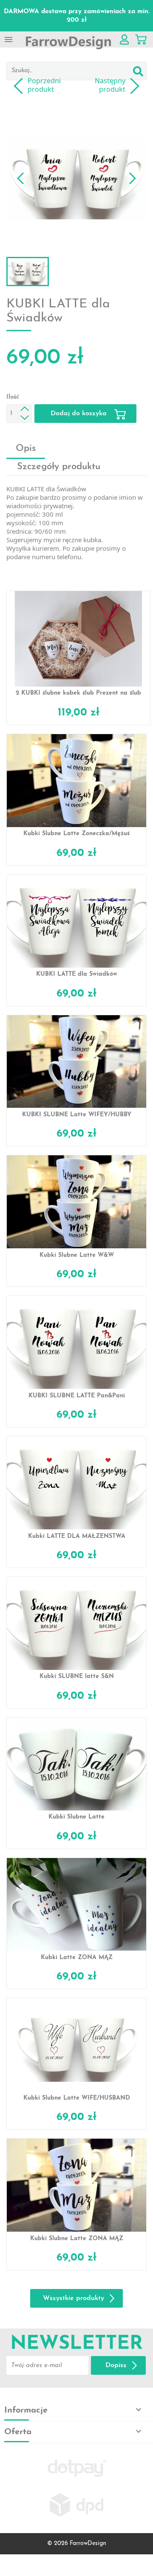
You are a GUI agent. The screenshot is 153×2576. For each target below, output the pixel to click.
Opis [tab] (26, 449)
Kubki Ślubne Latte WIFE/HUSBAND (77, 2098)
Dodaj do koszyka (80, 414)
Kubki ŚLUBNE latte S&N (77, 1677)
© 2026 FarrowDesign (77, 2544)
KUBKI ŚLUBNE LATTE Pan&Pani (77, 1396)
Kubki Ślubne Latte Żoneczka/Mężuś (76, 834)
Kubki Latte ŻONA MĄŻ (77, 1958)
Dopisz (116, 2365)
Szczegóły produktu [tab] (59, 467)
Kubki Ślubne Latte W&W (77, 1255)
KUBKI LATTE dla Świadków (77, 974)
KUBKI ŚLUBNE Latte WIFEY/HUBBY (77, 1115)
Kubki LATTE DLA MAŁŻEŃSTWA (77, 1536)
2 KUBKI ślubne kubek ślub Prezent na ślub (78, 693)
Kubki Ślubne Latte (76, 1817)
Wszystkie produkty (74, 2298)
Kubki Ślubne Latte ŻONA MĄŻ (77, 2239)
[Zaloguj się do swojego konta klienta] (124, 39)
